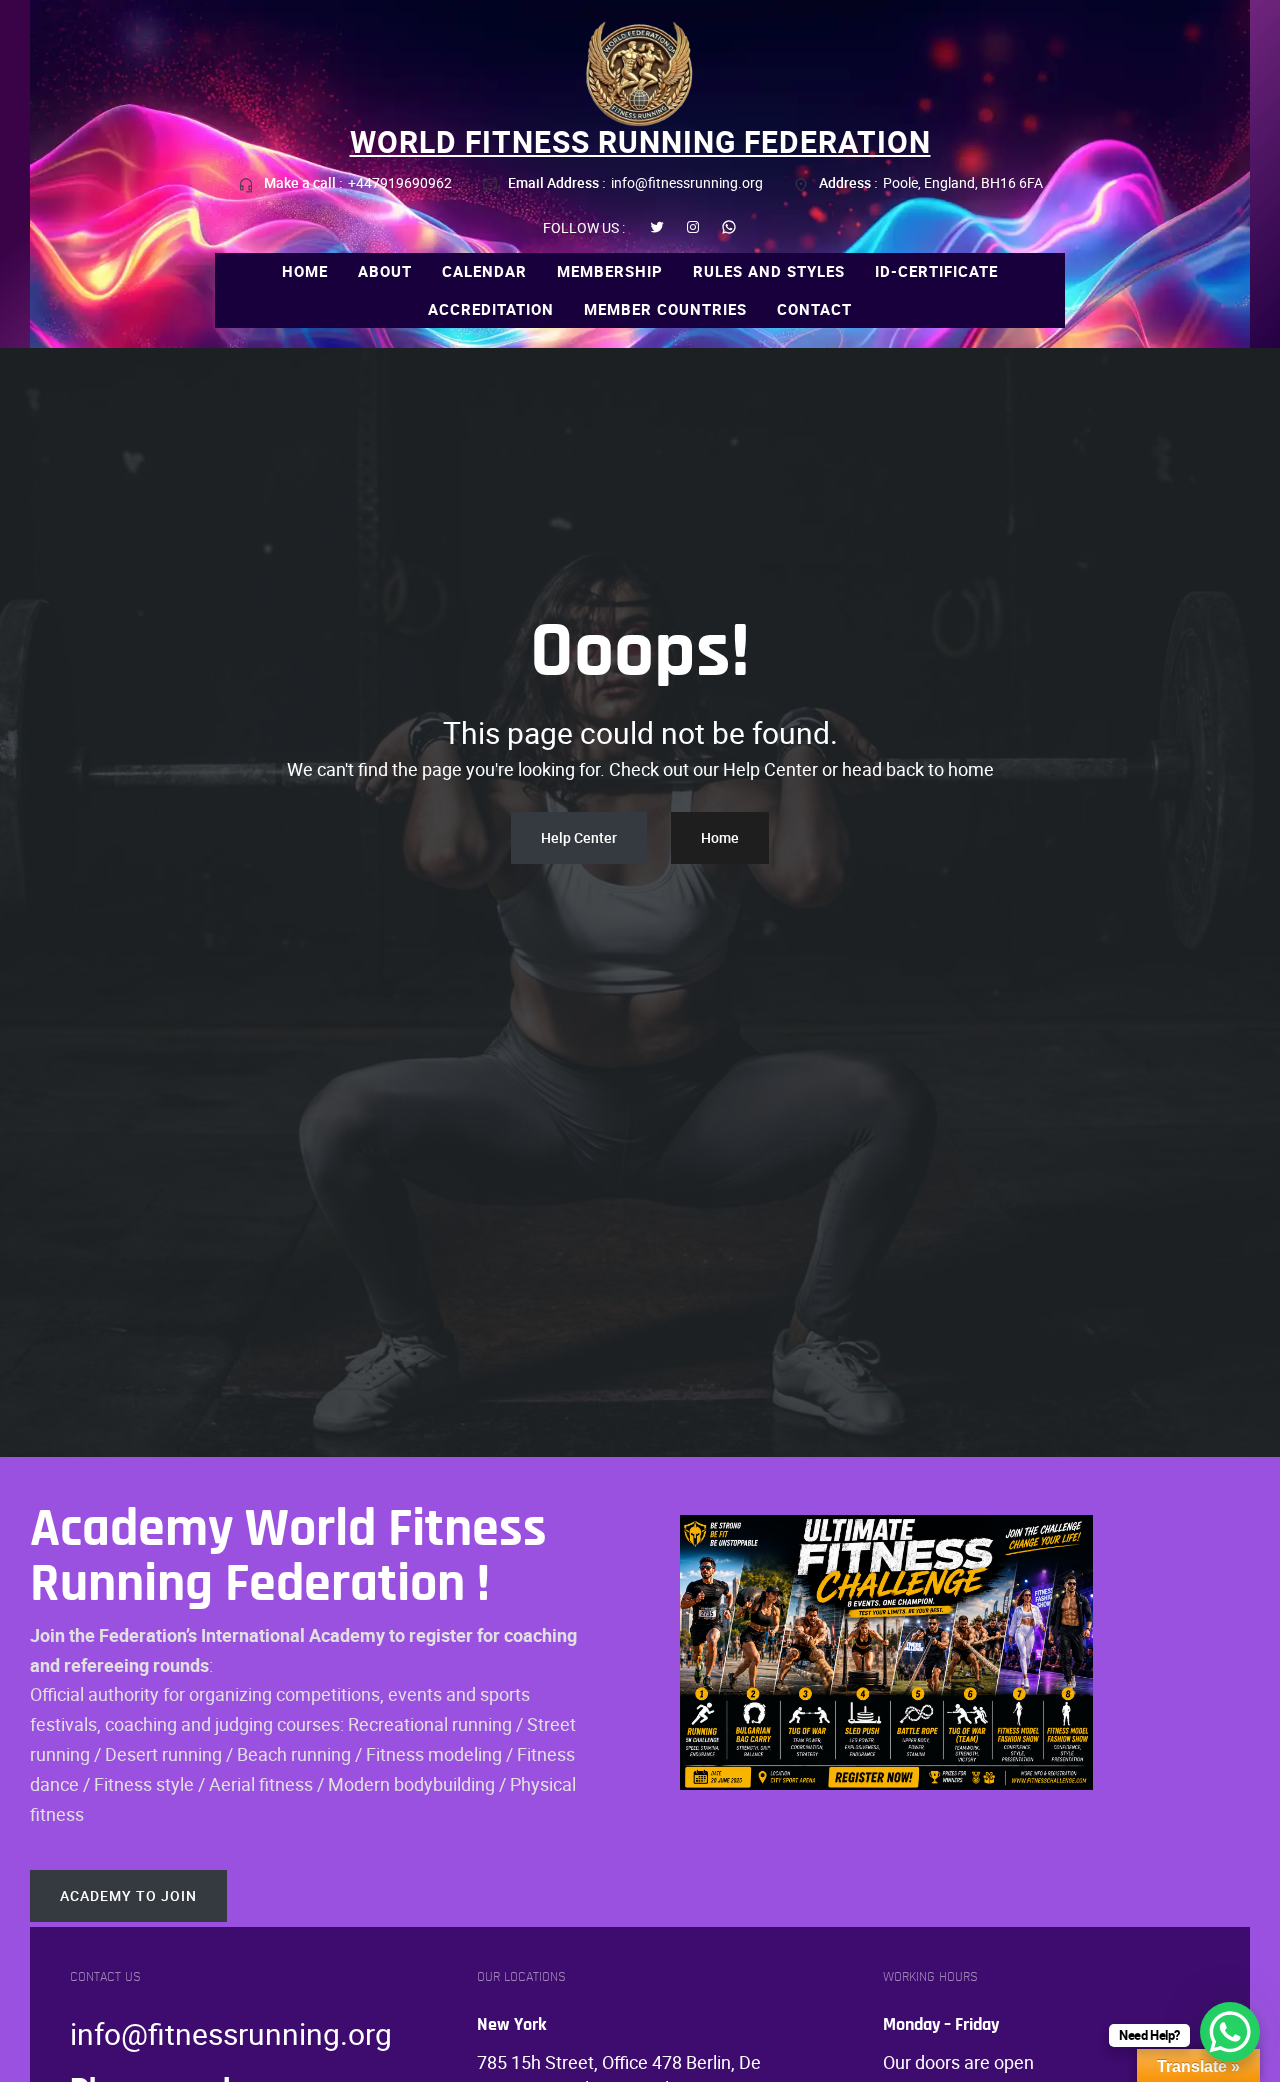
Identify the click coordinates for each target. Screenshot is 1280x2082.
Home (720, 837)
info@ (109, 2033)
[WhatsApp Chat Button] (1230, 2032)
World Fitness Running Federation (640, 141)
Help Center (579, 837)
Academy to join (128, 1895)
